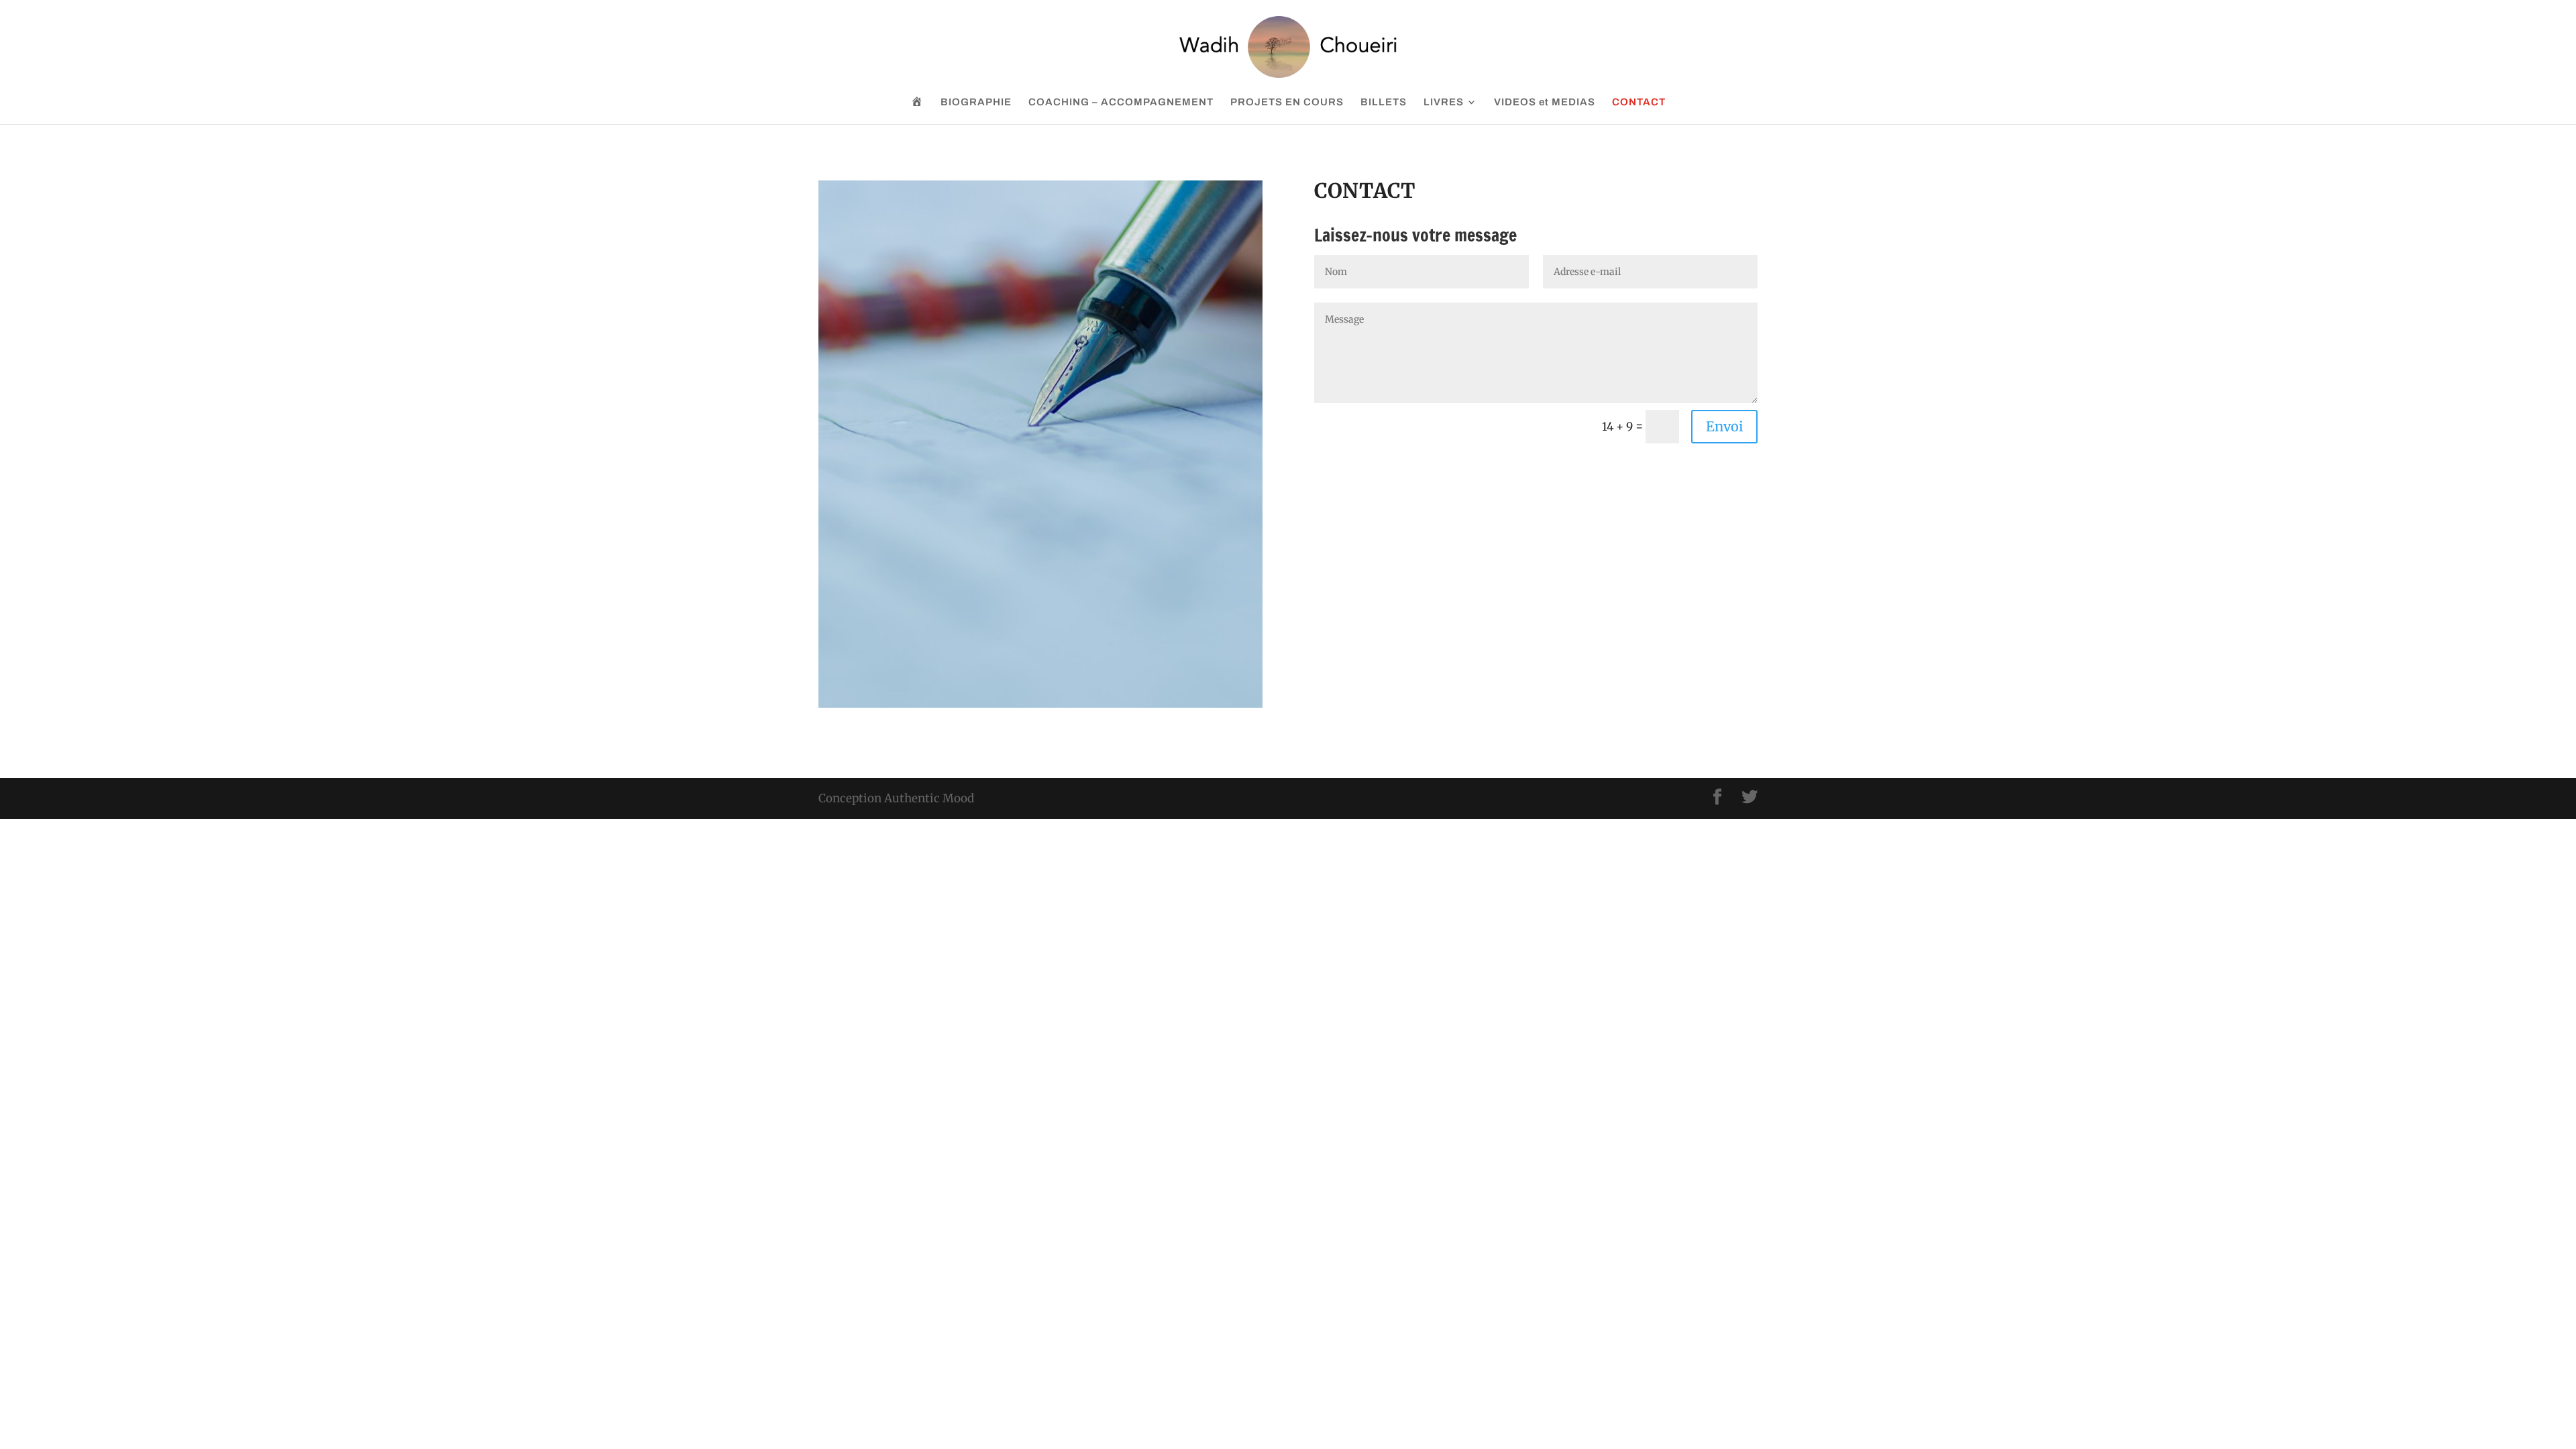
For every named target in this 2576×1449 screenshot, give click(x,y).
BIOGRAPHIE (976, 102)
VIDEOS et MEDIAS (1545, 102)
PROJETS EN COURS (1287, 102)
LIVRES (1444, 102)
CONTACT (1639, 102)
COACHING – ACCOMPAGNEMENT (1121, 102)
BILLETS (1384, 102)
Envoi (1724, 426)
